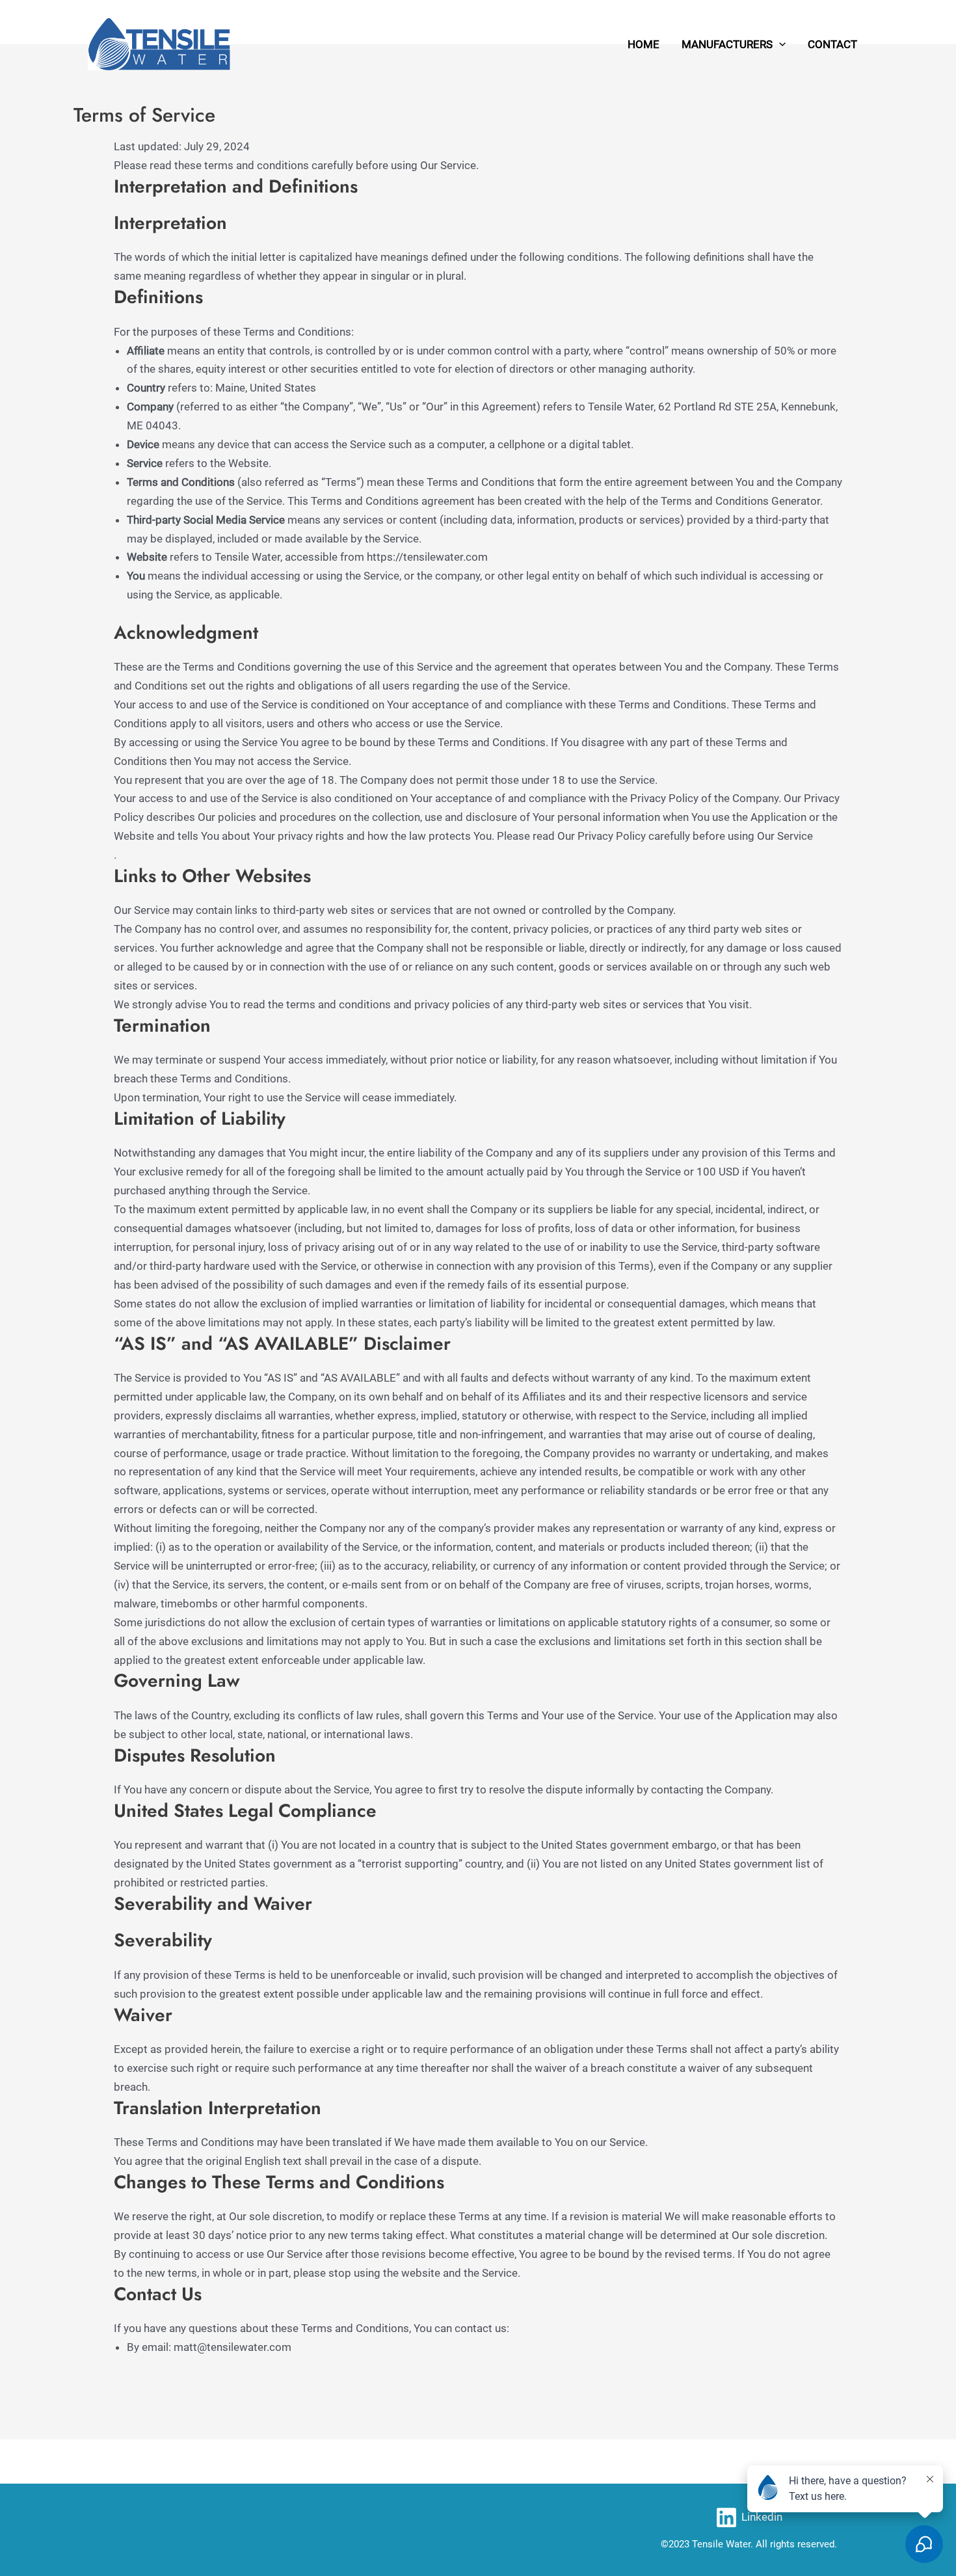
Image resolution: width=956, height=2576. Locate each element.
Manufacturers (727, 44)
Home (644, 44)
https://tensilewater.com (427, 557)
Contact (832, 44)
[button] (779, 44)
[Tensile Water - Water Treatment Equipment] (159, 43)
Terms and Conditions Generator (740, 501)
